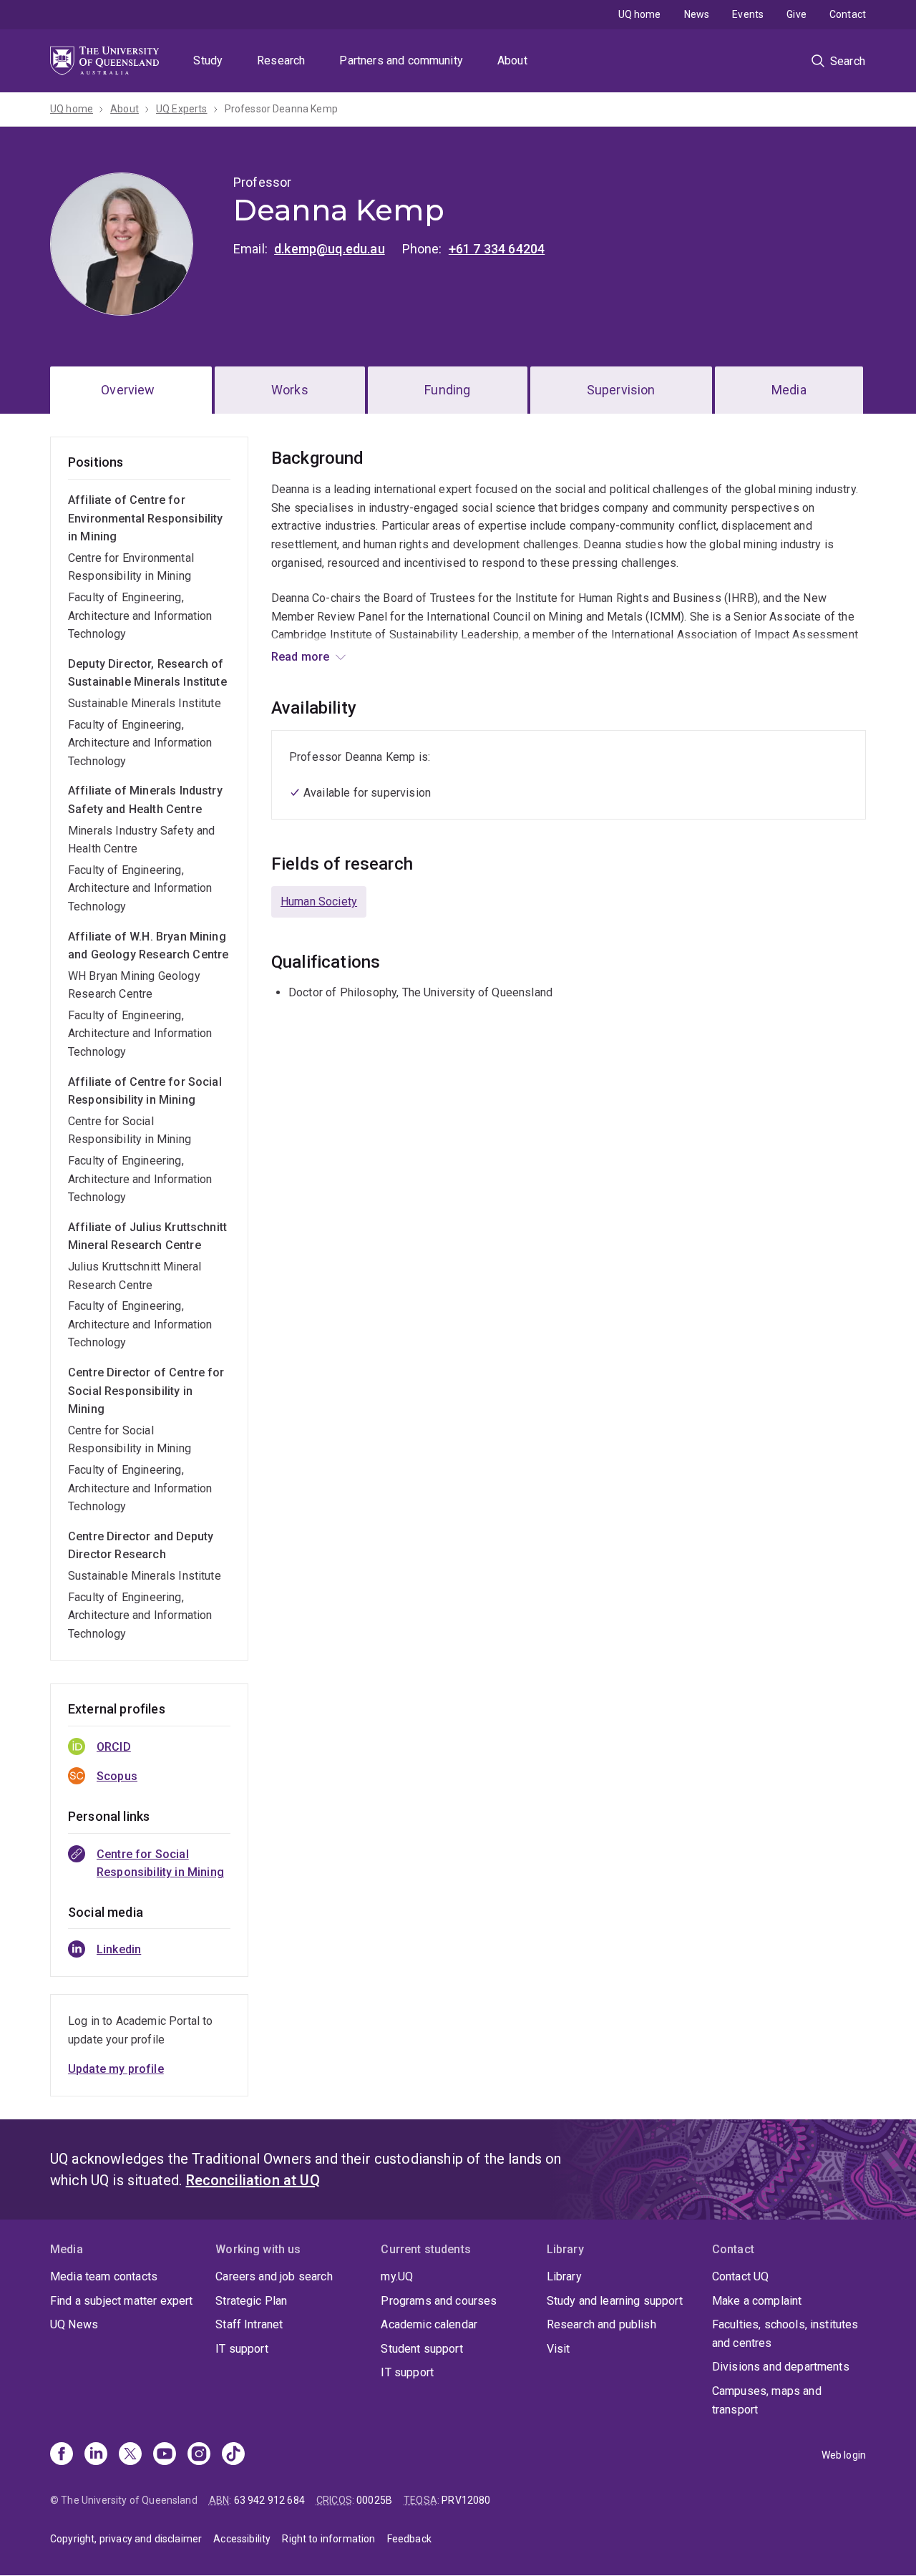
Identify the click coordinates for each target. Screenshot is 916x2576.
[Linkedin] (96, 2455)
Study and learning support (615, 2301)
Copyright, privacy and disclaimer (126, 2539)
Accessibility (242, 2539)
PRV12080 (466, 2500)
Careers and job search (274, 2276)
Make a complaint (757, 2301)
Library (564, 2276)
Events (748, 14)
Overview (128, 390)
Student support (422, 2349)
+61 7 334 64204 (497, 249)
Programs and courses (439, 2301)
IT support (242, 2349)
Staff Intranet (249, 2324)
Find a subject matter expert (121, 2301)
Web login (844, 2455)
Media (789, 390)
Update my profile (116, 2069)
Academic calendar (429, 2324)
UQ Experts (182, 109)
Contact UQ (741, 2276)
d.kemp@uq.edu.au (330, 249)
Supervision (621, 390)
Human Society (319, 901)
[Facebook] (62, 2455)
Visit (559, 2349)
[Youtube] (165, 2455)
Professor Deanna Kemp (281, 109)
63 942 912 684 (269, 2500)
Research (281, 60)
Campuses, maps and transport (767, 2400)
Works (290, 390)
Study (208, 60)
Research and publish (601, 2324)
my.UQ (397, 2276)
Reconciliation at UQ (253, 2180)
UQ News (74, 2324)
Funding (447, 390)
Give (796, 14)
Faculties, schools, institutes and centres (785, 2334)
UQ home (640, 14)
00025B (374, 2500)
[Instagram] (199, 2455)
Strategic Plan (251, 2301)
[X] (130, 2455)
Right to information (328, 2539)
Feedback (409, 2539)
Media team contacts (104, 2276)
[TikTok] (233, 2455)
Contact (848, 14)
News (697, 14)
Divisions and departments (781, 2367)
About (512, 60)
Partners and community (401, 60)
